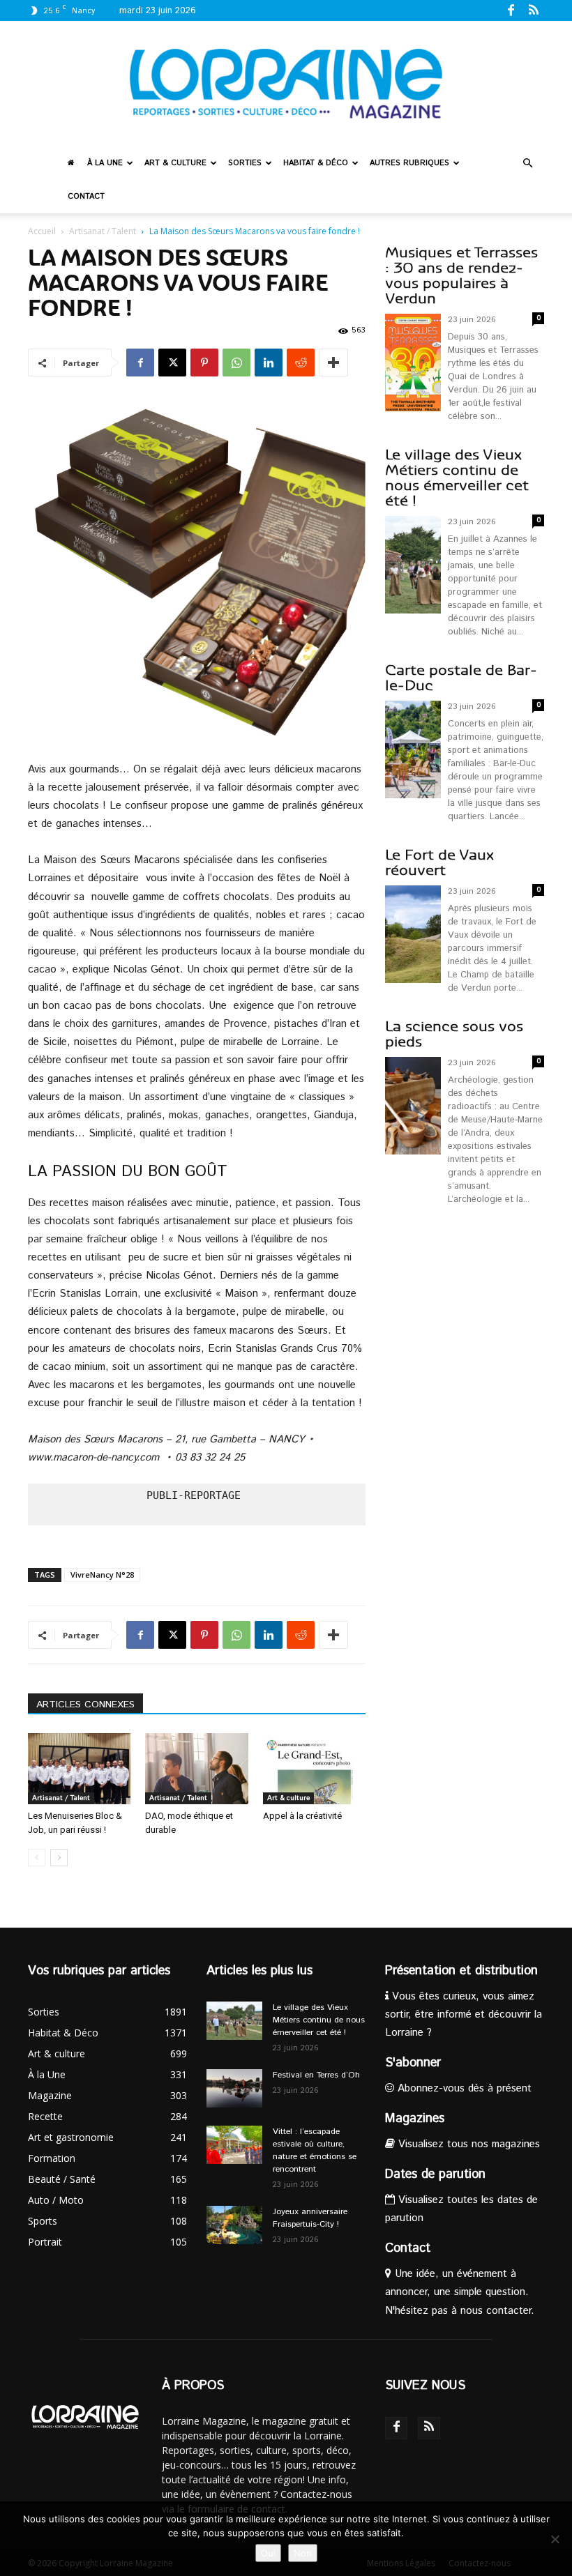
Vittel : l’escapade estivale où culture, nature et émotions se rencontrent (315, 2150)
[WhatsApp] (236, 363)
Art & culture (175, 163)
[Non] (555, 2539)
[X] (172, 363)
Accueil (42, 231)
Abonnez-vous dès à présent (463, 2088)
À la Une (105, 163)
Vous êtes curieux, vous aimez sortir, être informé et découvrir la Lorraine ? (464, 2014)
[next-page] (59, 1858)
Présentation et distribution (461, 1971)
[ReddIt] (301, 363)
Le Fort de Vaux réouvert (439, 863)
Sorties (245, 163)
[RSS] (534, 10)
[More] (333, 363)
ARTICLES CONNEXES (85, 1705)
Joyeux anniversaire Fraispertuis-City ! (310, 2218)
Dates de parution (435, 2174)
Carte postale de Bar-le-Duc (461, 678)
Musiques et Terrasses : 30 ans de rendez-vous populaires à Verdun (461, 276)
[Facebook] (511, 10)
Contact (86, 197)
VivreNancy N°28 (102, 1575)
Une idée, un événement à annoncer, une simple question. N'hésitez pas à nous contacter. (460, 2292)
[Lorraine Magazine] (286, 84)
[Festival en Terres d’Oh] (234, 2088)
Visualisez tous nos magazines (467, 2144)
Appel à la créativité (302, 1816)
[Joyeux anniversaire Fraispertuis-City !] (234, 2225)
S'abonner (413, 2063)
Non (303, 2553)
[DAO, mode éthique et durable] (196, 1768)
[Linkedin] (269, 363)
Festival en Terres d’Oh (316, 2075)
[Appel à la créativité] (314, 1768)
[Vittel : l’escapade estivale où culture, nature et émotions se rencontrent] (234, 2145)
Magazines (415, 2119)
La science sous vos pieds (454, 1034)
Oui (268, 2553)
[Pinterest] (204, 363)
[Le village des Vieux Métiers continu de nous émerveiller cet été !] (234, 2021)
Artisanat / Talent (103, 231)
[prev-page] (37, 1858)
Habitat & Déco (316, 163)
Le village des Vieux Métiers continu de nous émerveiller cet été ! (457, 478)
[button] (527, 163)
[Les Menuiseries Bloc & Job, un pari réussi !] (79, 1768)
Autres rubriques (409, 163)
